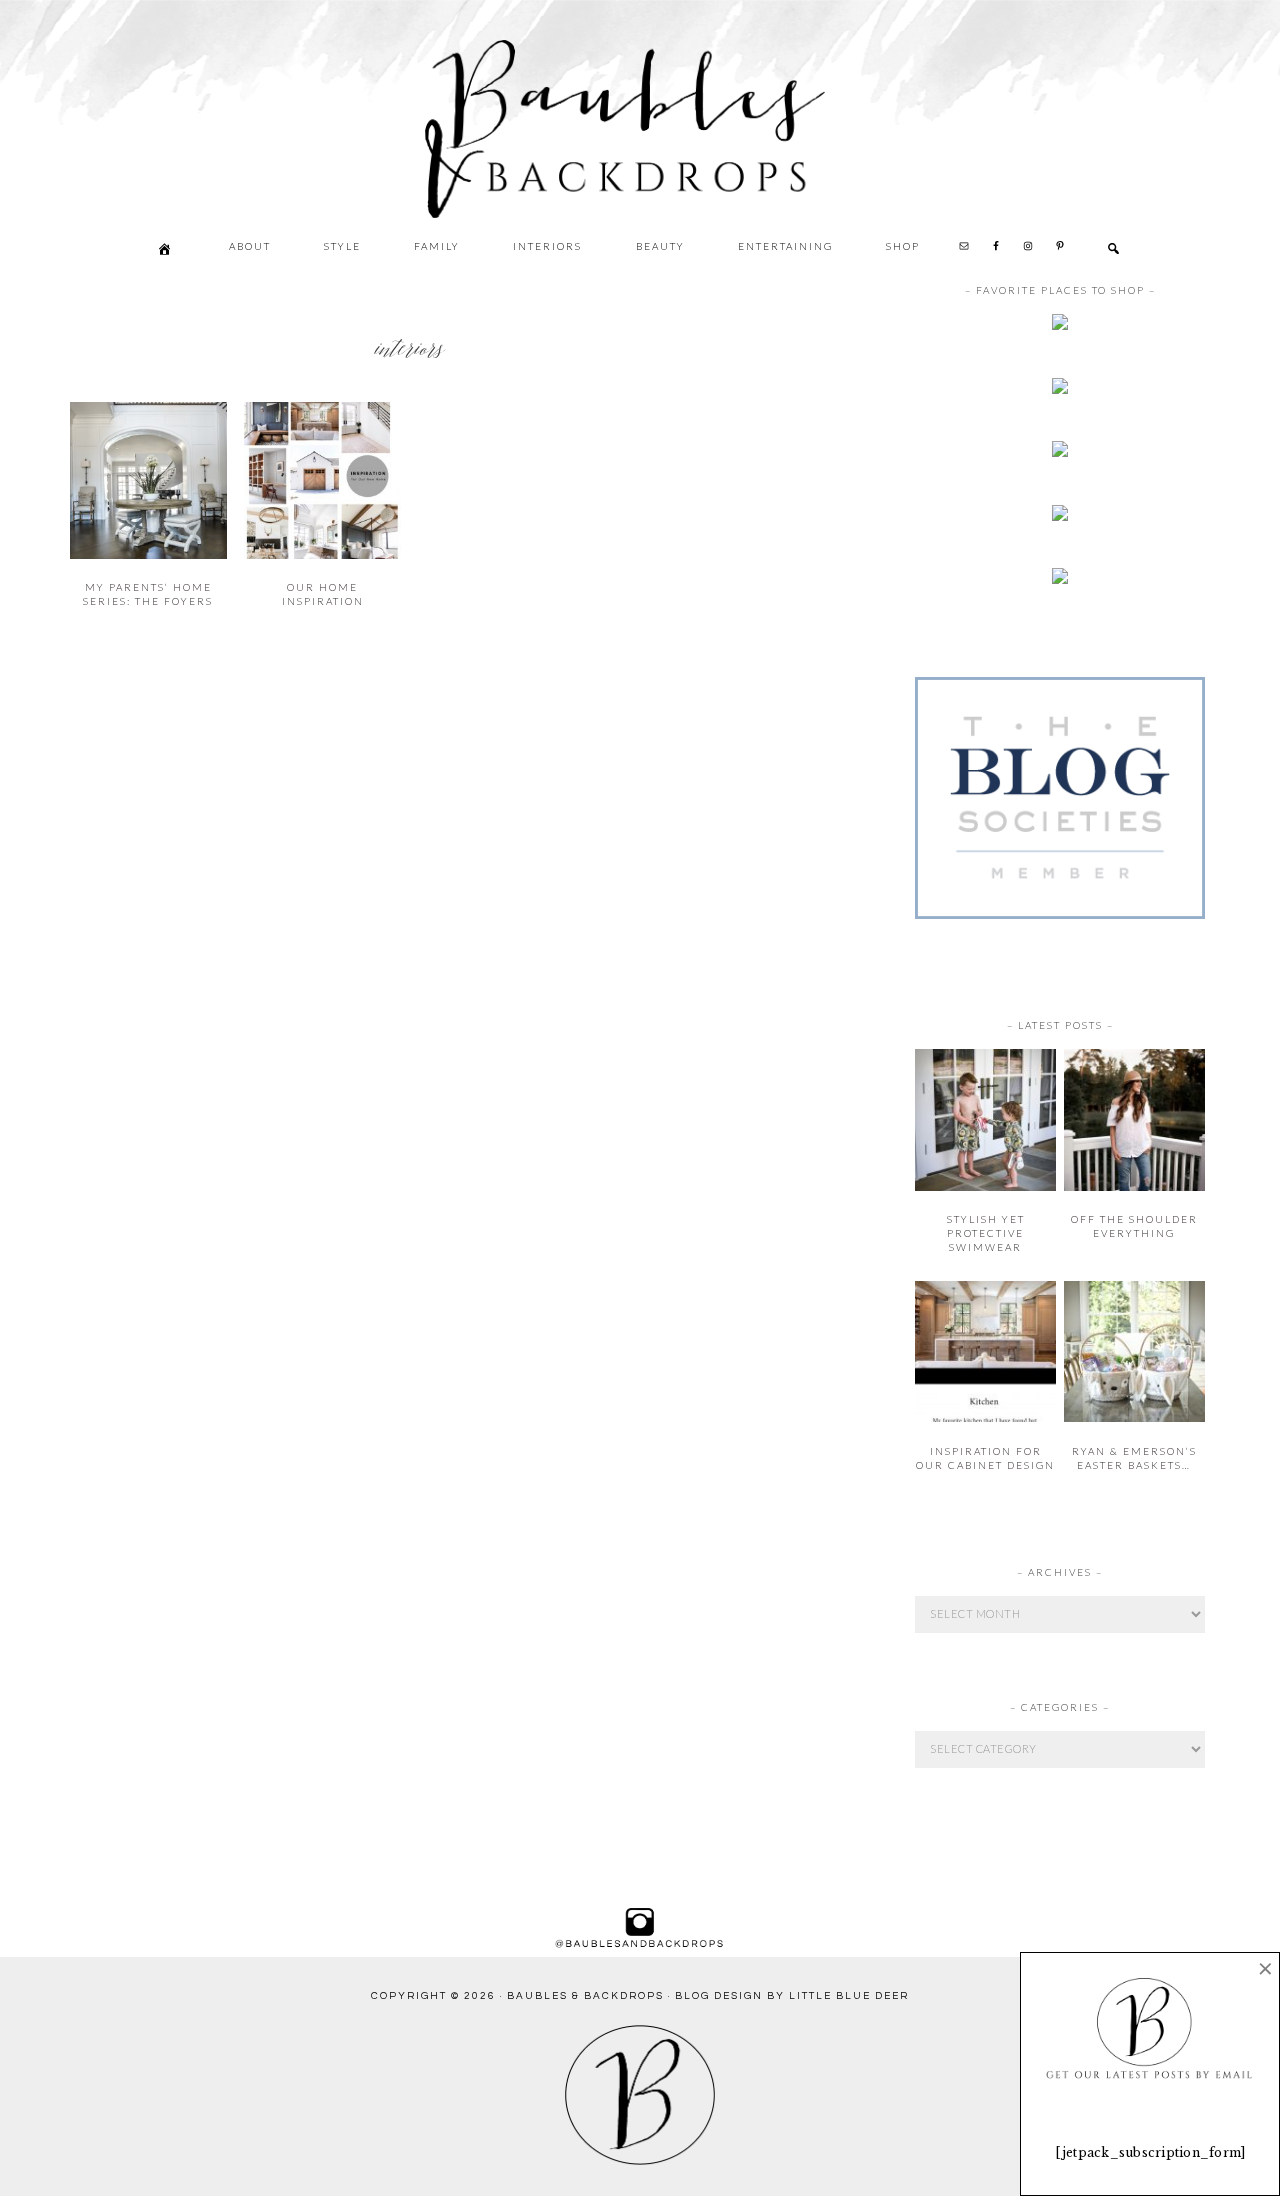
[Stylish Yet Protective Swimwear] (985, 1186)
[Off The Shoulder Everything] (1134, 1186)
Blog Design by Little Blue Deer (792, 1996)
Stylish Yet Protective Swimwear (986, 1233)
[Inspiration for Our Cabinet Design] (985, 1417)
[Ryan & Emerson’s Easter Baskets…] (1134, 1417)
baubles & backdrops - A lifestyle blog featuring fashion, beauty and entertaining (695, 211)
